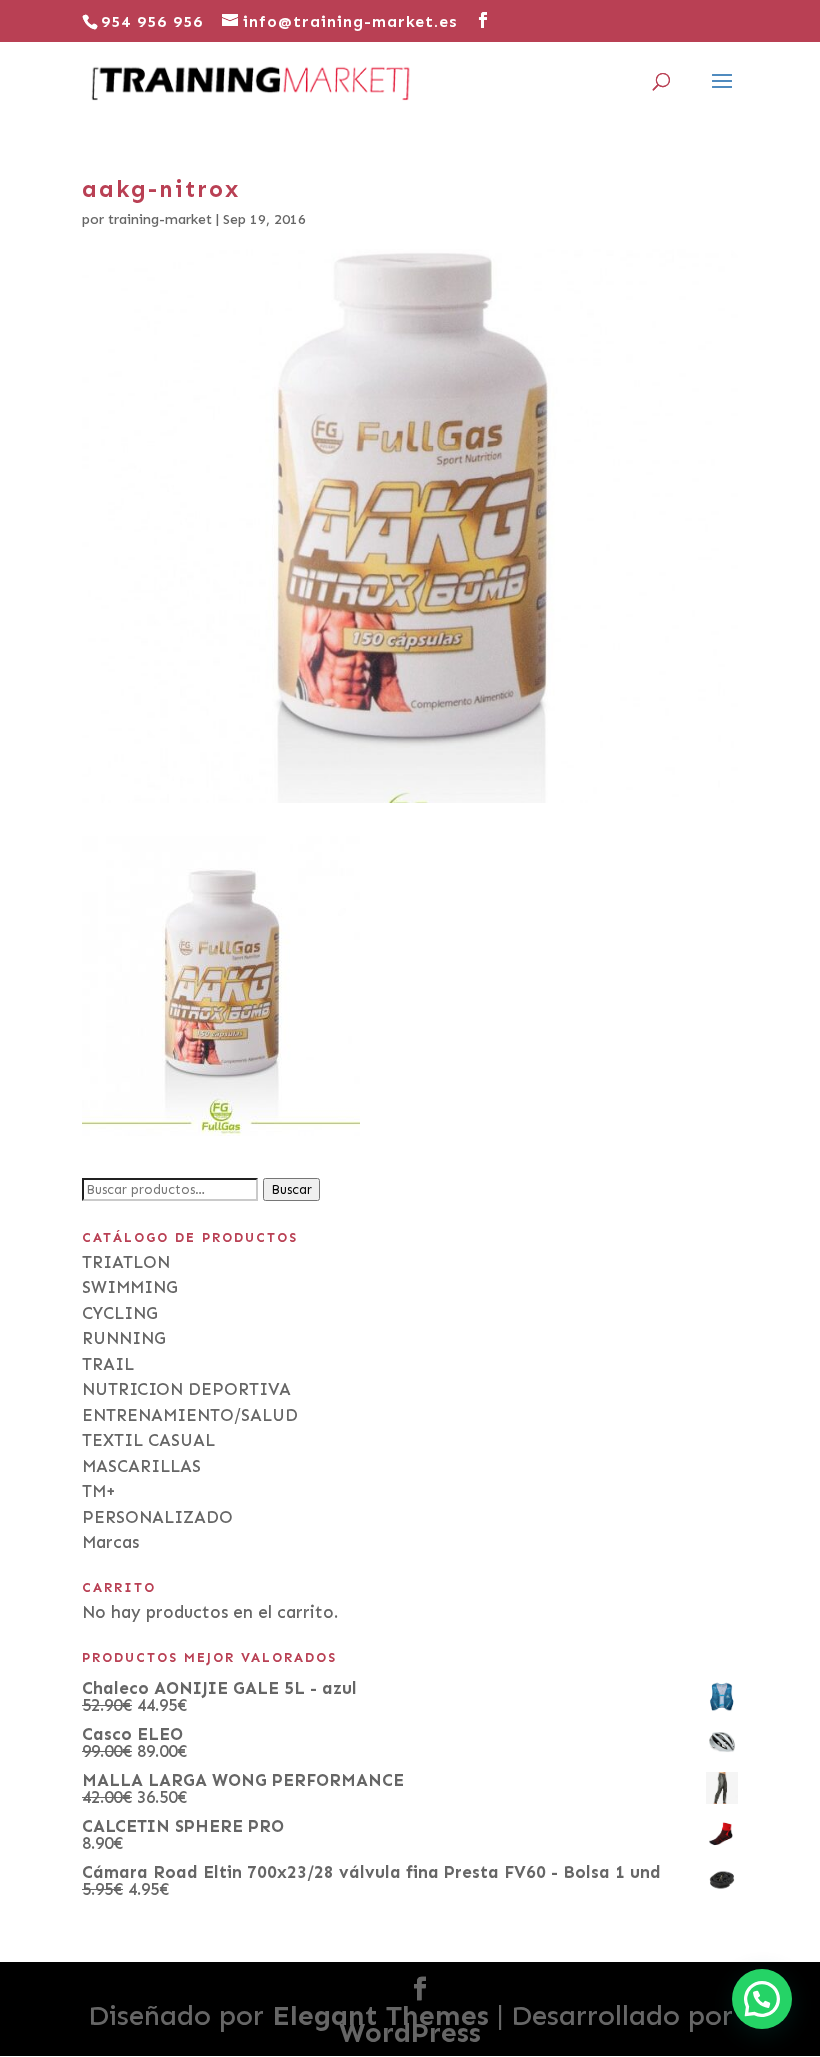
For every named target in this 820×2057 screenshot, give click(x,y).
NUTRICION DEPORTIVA (186, 1389)
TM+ (99, 1491)
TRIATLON (126, 1262)
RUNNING (124, 1338)
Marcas (110, 1542)
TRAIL (108, 1364)
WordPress (410, 2032)
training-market (160, 219)
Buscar (291, 1189)
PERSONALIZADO (157, 1517)
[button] (762, 1999)
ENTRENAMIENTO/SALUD (190, 1415)
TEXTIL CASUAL (148, 1440)
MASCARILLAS (141, 1466)
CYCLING (120, 1313)
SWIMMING (130, 1287)
